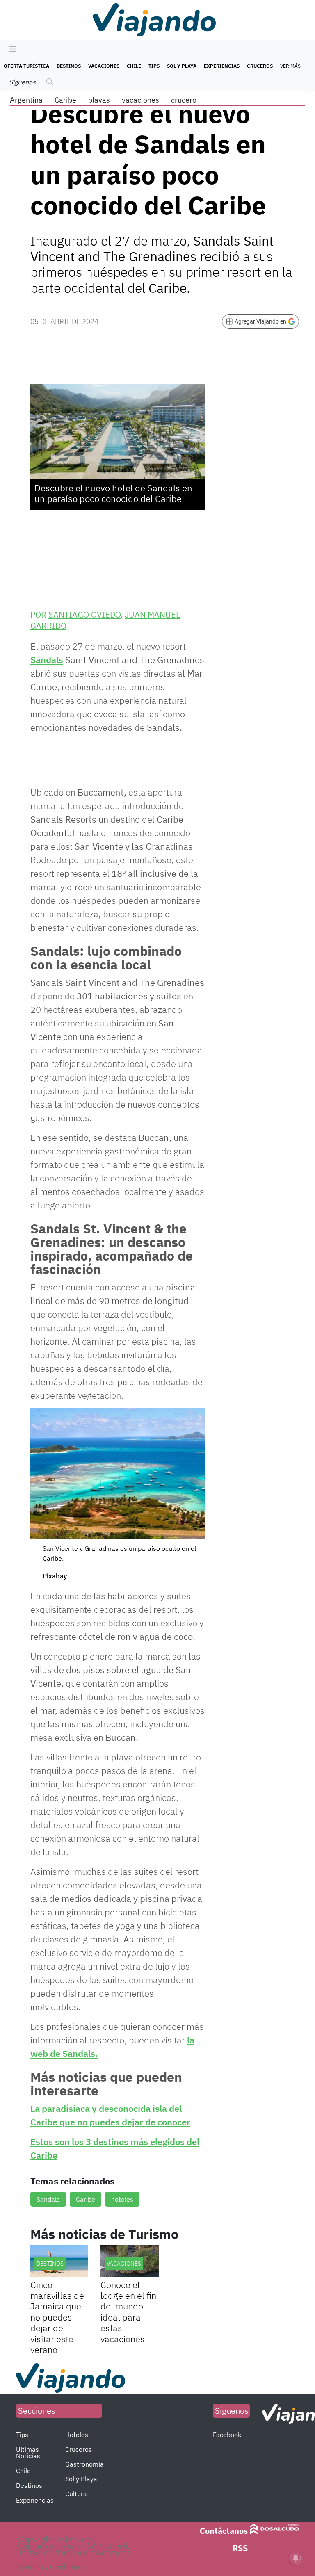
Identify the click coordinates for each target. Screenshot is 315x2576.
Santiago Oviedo (84, 614)
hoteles (122, 2199)
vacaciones (140, 100)
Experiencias (222, 66)
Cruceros (260, 66)
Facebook (227, 2435)
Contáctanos (224, 2531)
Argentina (26, 100)
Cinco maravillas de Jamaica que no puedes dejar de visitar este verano (57, 2317)
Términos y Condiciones (51, 2567)
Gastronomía (84, 2464)
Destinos (69, 66)
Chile (134, 66)
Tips (154, 66)
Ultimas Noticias (28, 2453)
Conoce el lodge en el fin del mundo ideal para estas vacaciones (128, 2312)
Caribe (65, 100)
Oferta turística (26, 66)
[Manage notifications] (296, 2558)
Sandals (47, 660)
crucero (184, 100)
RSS (240, 2548)
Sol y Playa (182, 66)
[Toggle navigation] (11, 50)
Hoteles (77, 2435)
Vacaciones (104, 66)
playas (99, 100)
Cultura (76, 2494)
